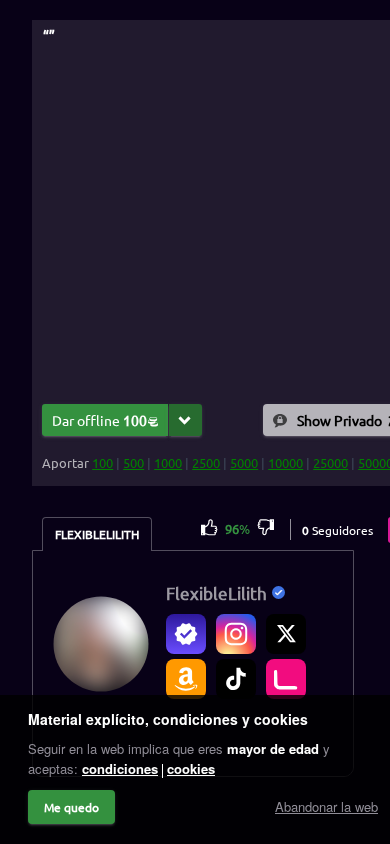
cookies (191, 768)
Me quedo (71, 807)
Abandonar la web (326, 806)
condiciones (120, 768)
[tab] (97, 534)
